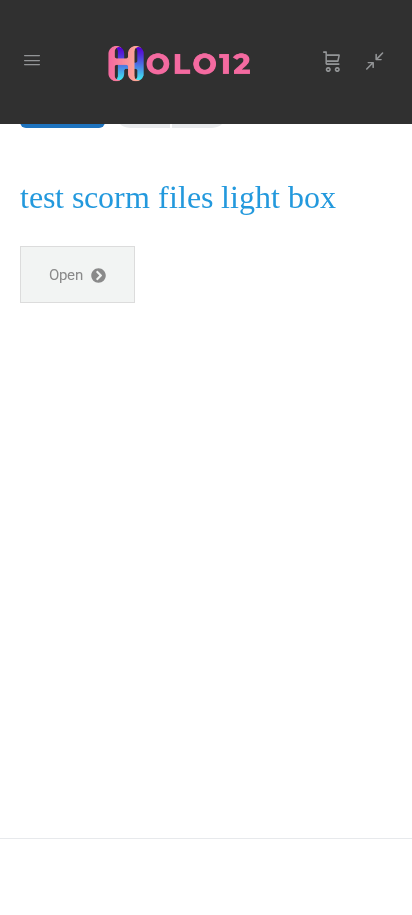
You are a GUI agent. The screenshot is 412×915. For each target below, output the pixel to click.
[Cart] (332, 62)
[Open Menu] (32, 60)
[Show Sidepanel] (370, 62)
